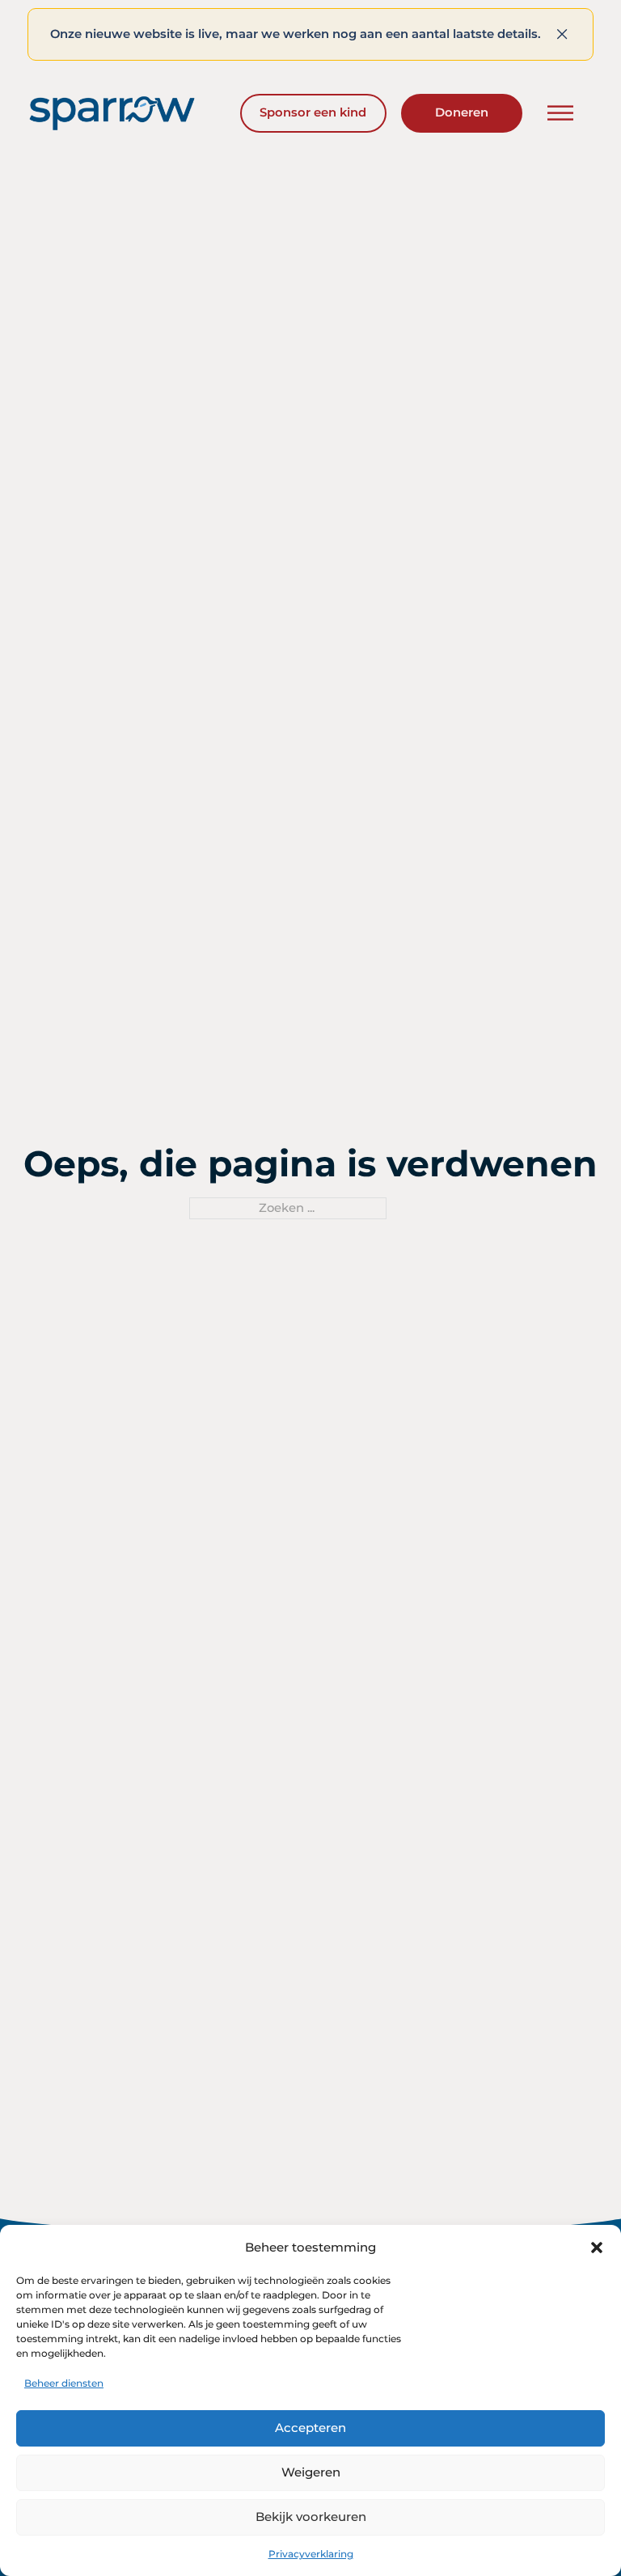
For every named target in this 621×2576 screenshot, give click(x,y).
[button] (597, 2248)
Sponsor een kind (313, 112)
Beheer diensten (64, 2383)
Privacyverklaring (311, 2554)
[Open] (560, 113)
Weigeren (311, 2472)
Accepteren (310, 2428)
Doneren (462, 112)
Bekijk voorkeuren (311, 2517)
